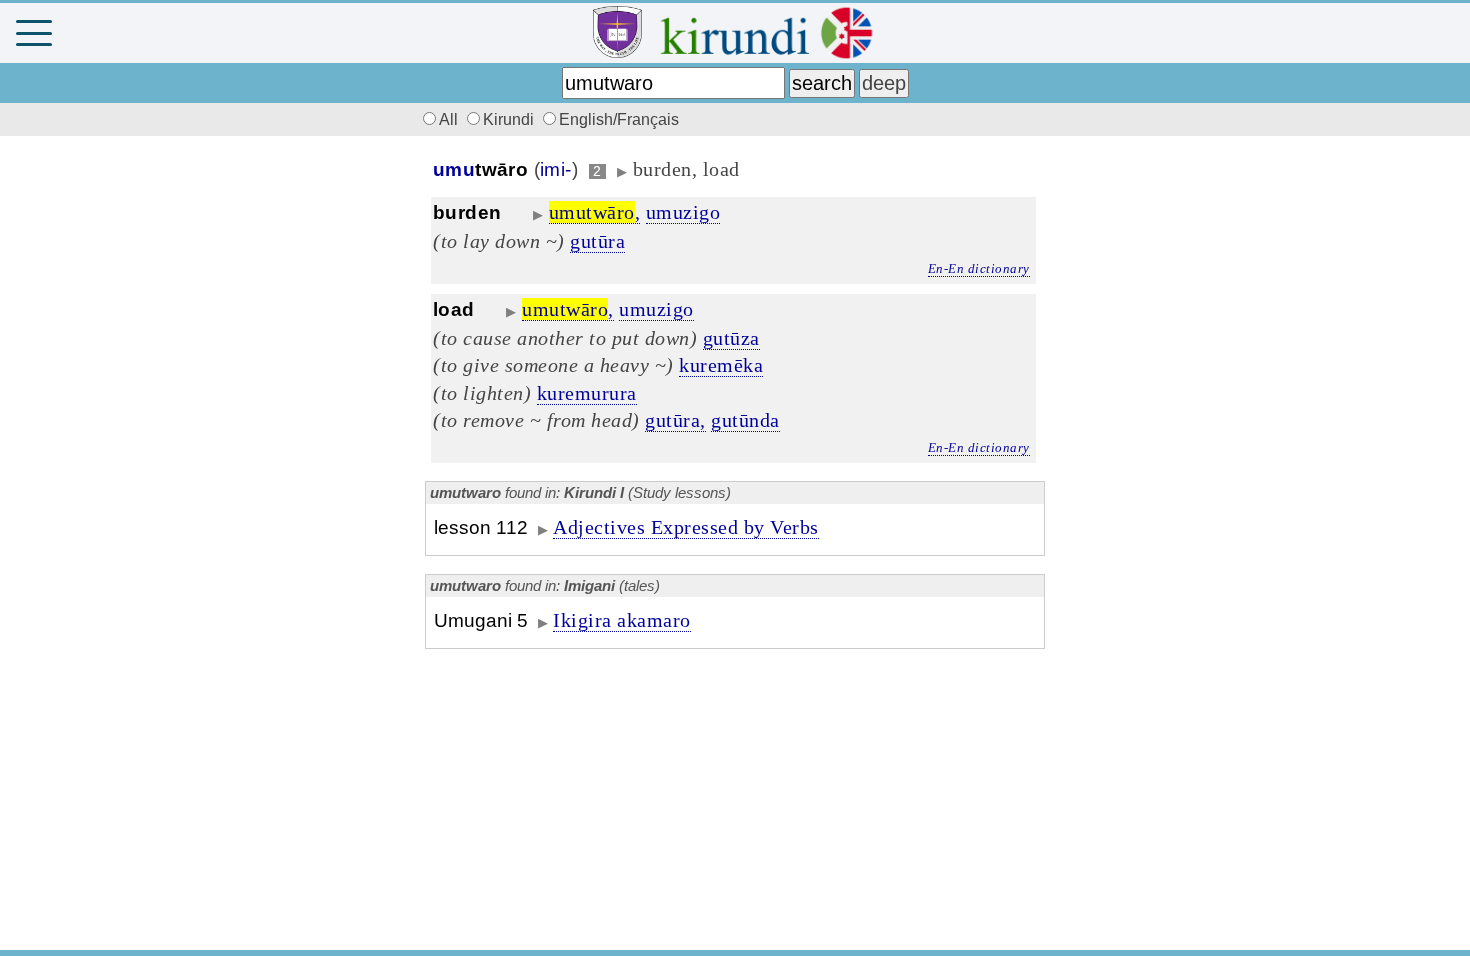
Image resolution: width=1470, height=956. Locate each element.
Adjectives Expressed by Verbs (686, 527)
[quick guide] (1444, 33)
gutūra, (675, 420)
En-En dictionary (979, 268)
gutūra (597, 241)
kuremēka (721, 365)
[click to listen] (514, 212)
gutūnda (745, 420)
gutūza (731, 338)
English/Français (619, 119)
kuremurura (587, 393)
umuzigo (683, 212)
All (450, 119)
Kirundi (510, 119)
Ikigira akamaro (622, 620)
